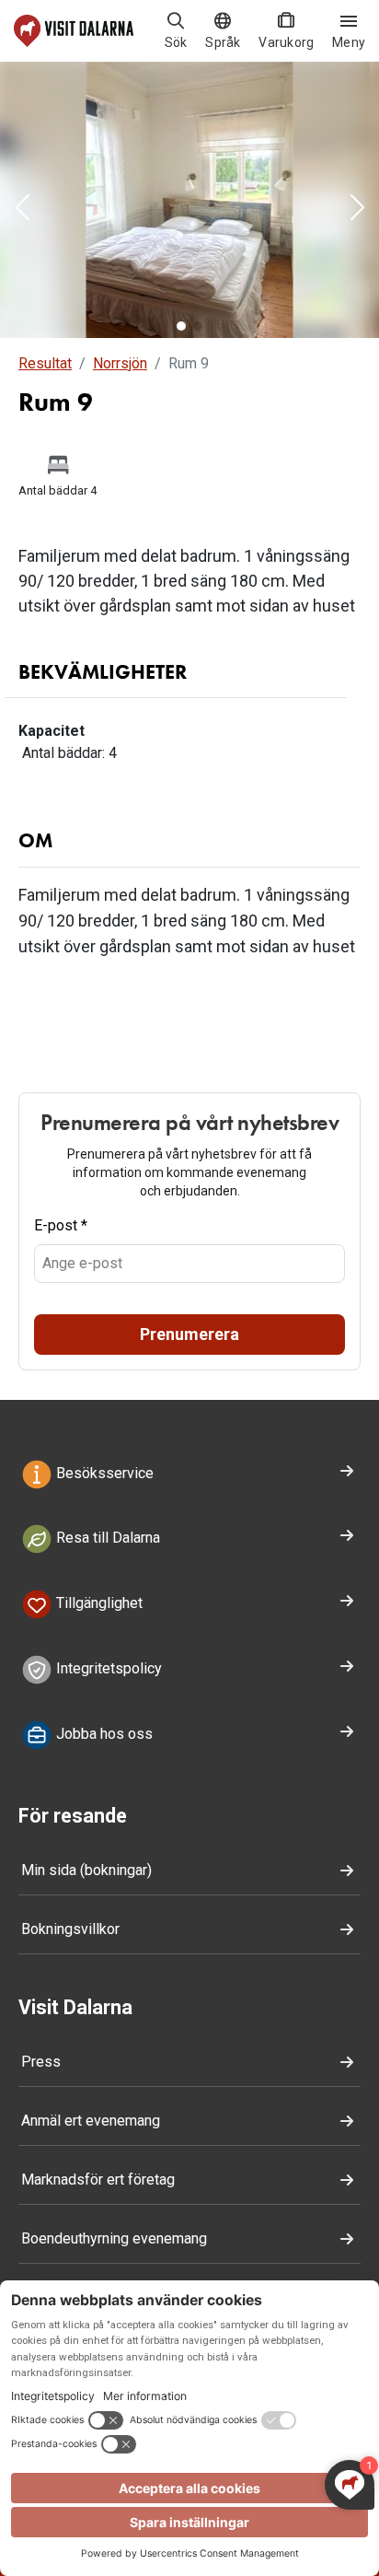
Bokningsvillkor (70, 1929)
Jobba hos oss (103, 1734)
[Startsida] (74, 31)
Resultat (45, 363)
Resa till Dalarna (106, 1539)
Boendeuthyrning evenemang (114, 2238)
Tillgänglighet (98, 1604)
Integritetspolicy (107, 1668)
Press (41, 2062)
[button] (22, 209)
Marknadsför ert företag (98, 2180)
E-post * (61, 1225)
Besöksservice (103, 1473)
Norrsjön (120, 363)
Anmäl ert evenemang (91, 2121)
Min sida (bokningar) (86, 1870)
